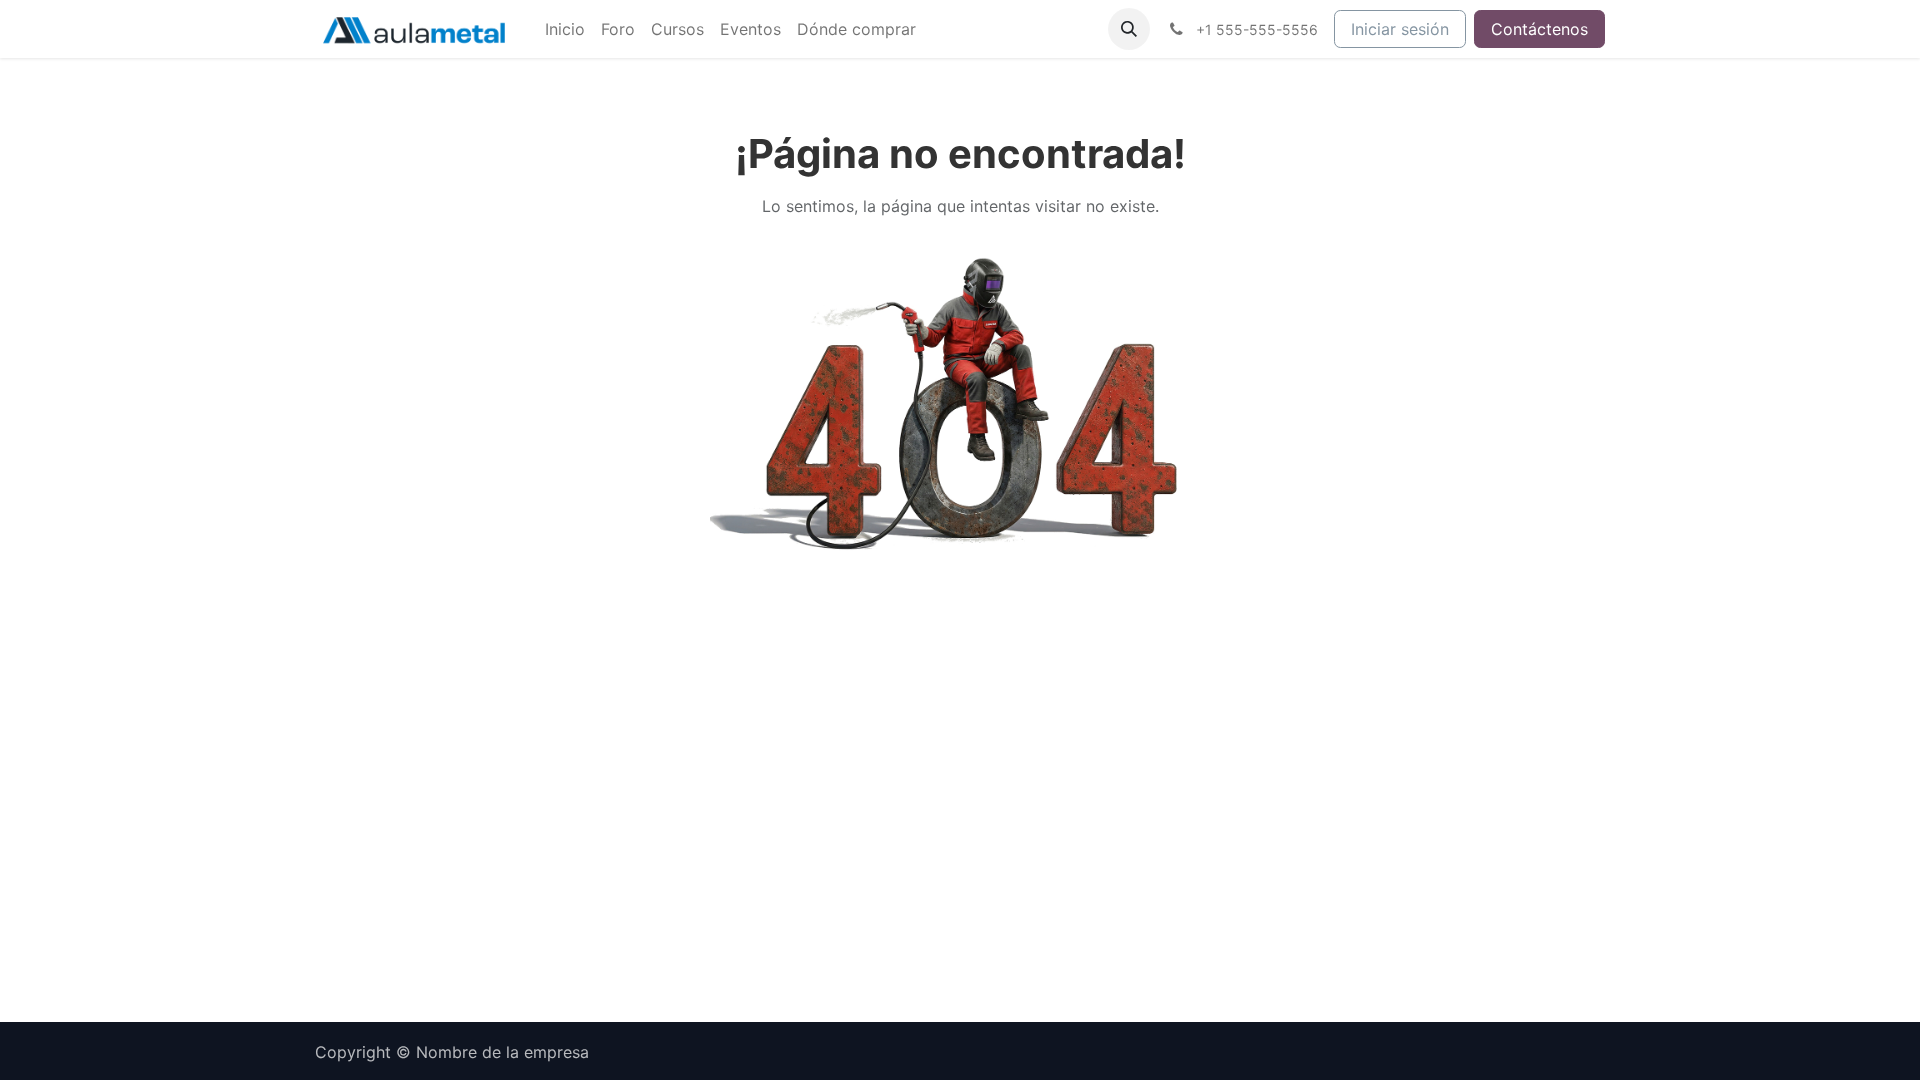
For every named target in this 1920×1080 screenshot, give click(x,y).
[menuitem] (565, 29)
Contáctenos (1539, 29)
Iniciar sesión (1400, 29)
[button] (1129, 29)
